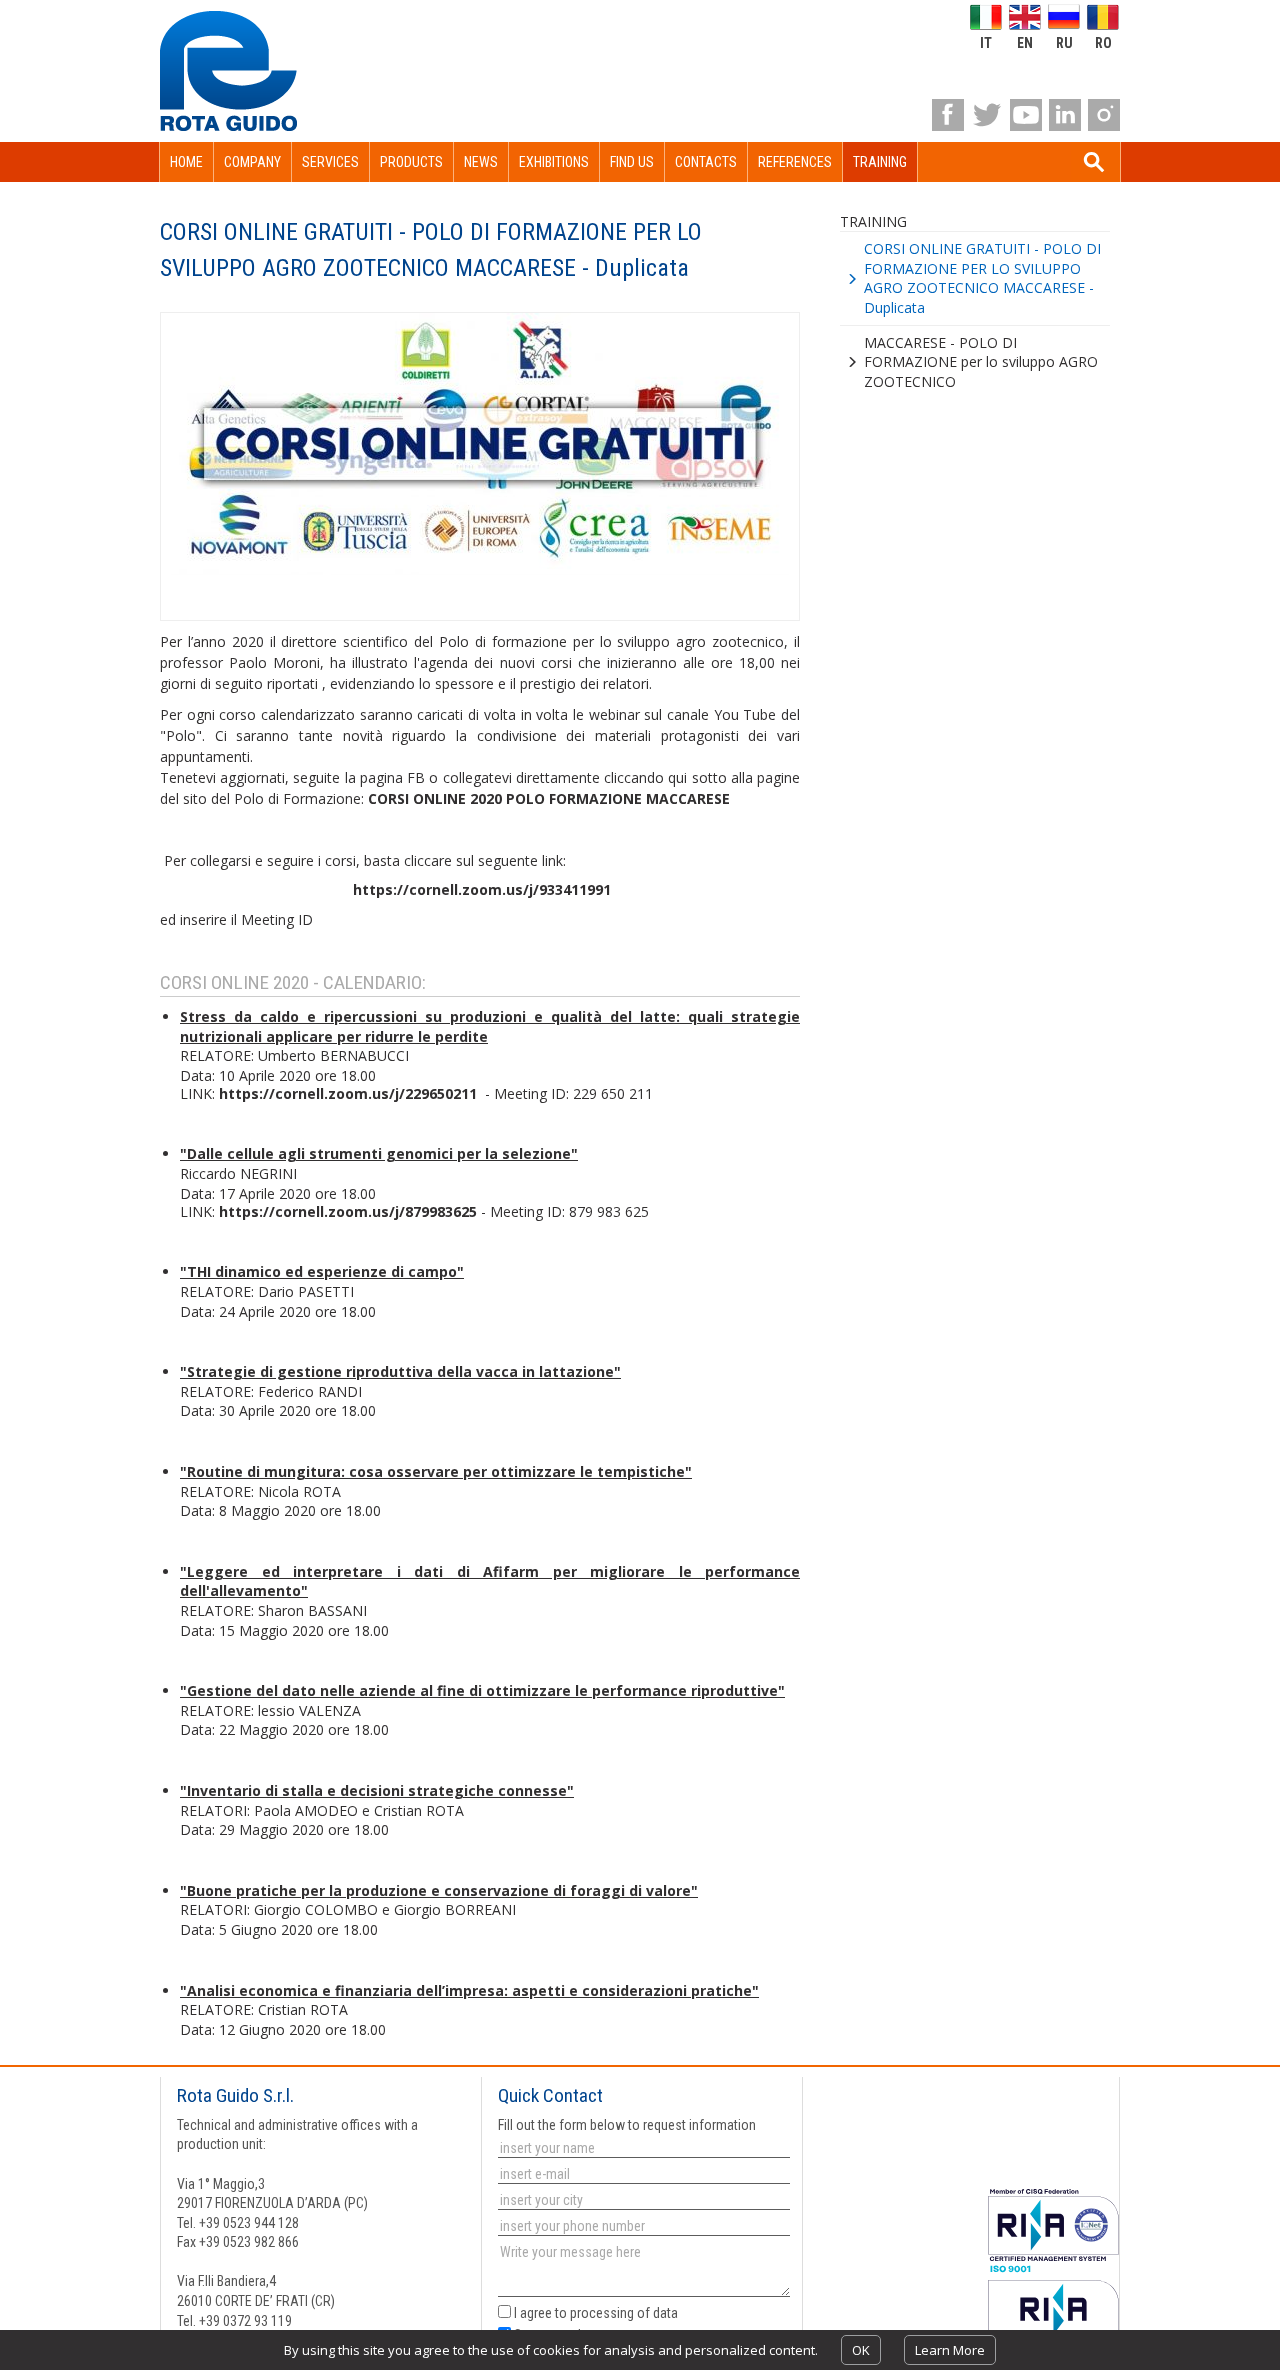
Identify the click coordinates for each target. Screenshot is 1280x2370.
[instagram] (1104, 115)
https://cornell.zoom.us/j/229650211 (350, 1093)
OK (861, 2350)
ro (1103, 42)
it (986, 42)
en (1025, 42)
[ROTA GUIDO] (228, 71)
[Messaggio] (642, 2271)
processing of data (624, 2313)
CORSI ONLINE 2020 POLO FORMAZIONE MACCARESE (549, 798)
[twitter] (987, 115)
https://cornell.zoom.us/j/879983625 (348, 1211)
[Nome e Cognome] (642, 2148)
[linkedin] (1065, 115)
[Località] (642, 2200)
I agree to (594, 2313)
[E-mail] (642, 2174)
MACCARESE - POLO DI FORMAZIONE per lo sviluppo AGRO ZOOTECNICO (981, 362)
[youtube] (1026, 115)
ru (1064, 42)
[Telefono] (642, 2226)
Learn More (950, 2350)
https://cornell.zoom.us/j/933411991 (482, 889)
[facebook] (948, 115)
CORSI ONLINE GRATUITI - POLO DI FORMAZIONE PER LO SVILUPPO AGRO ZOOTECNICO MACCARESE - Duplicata (982, 278)
